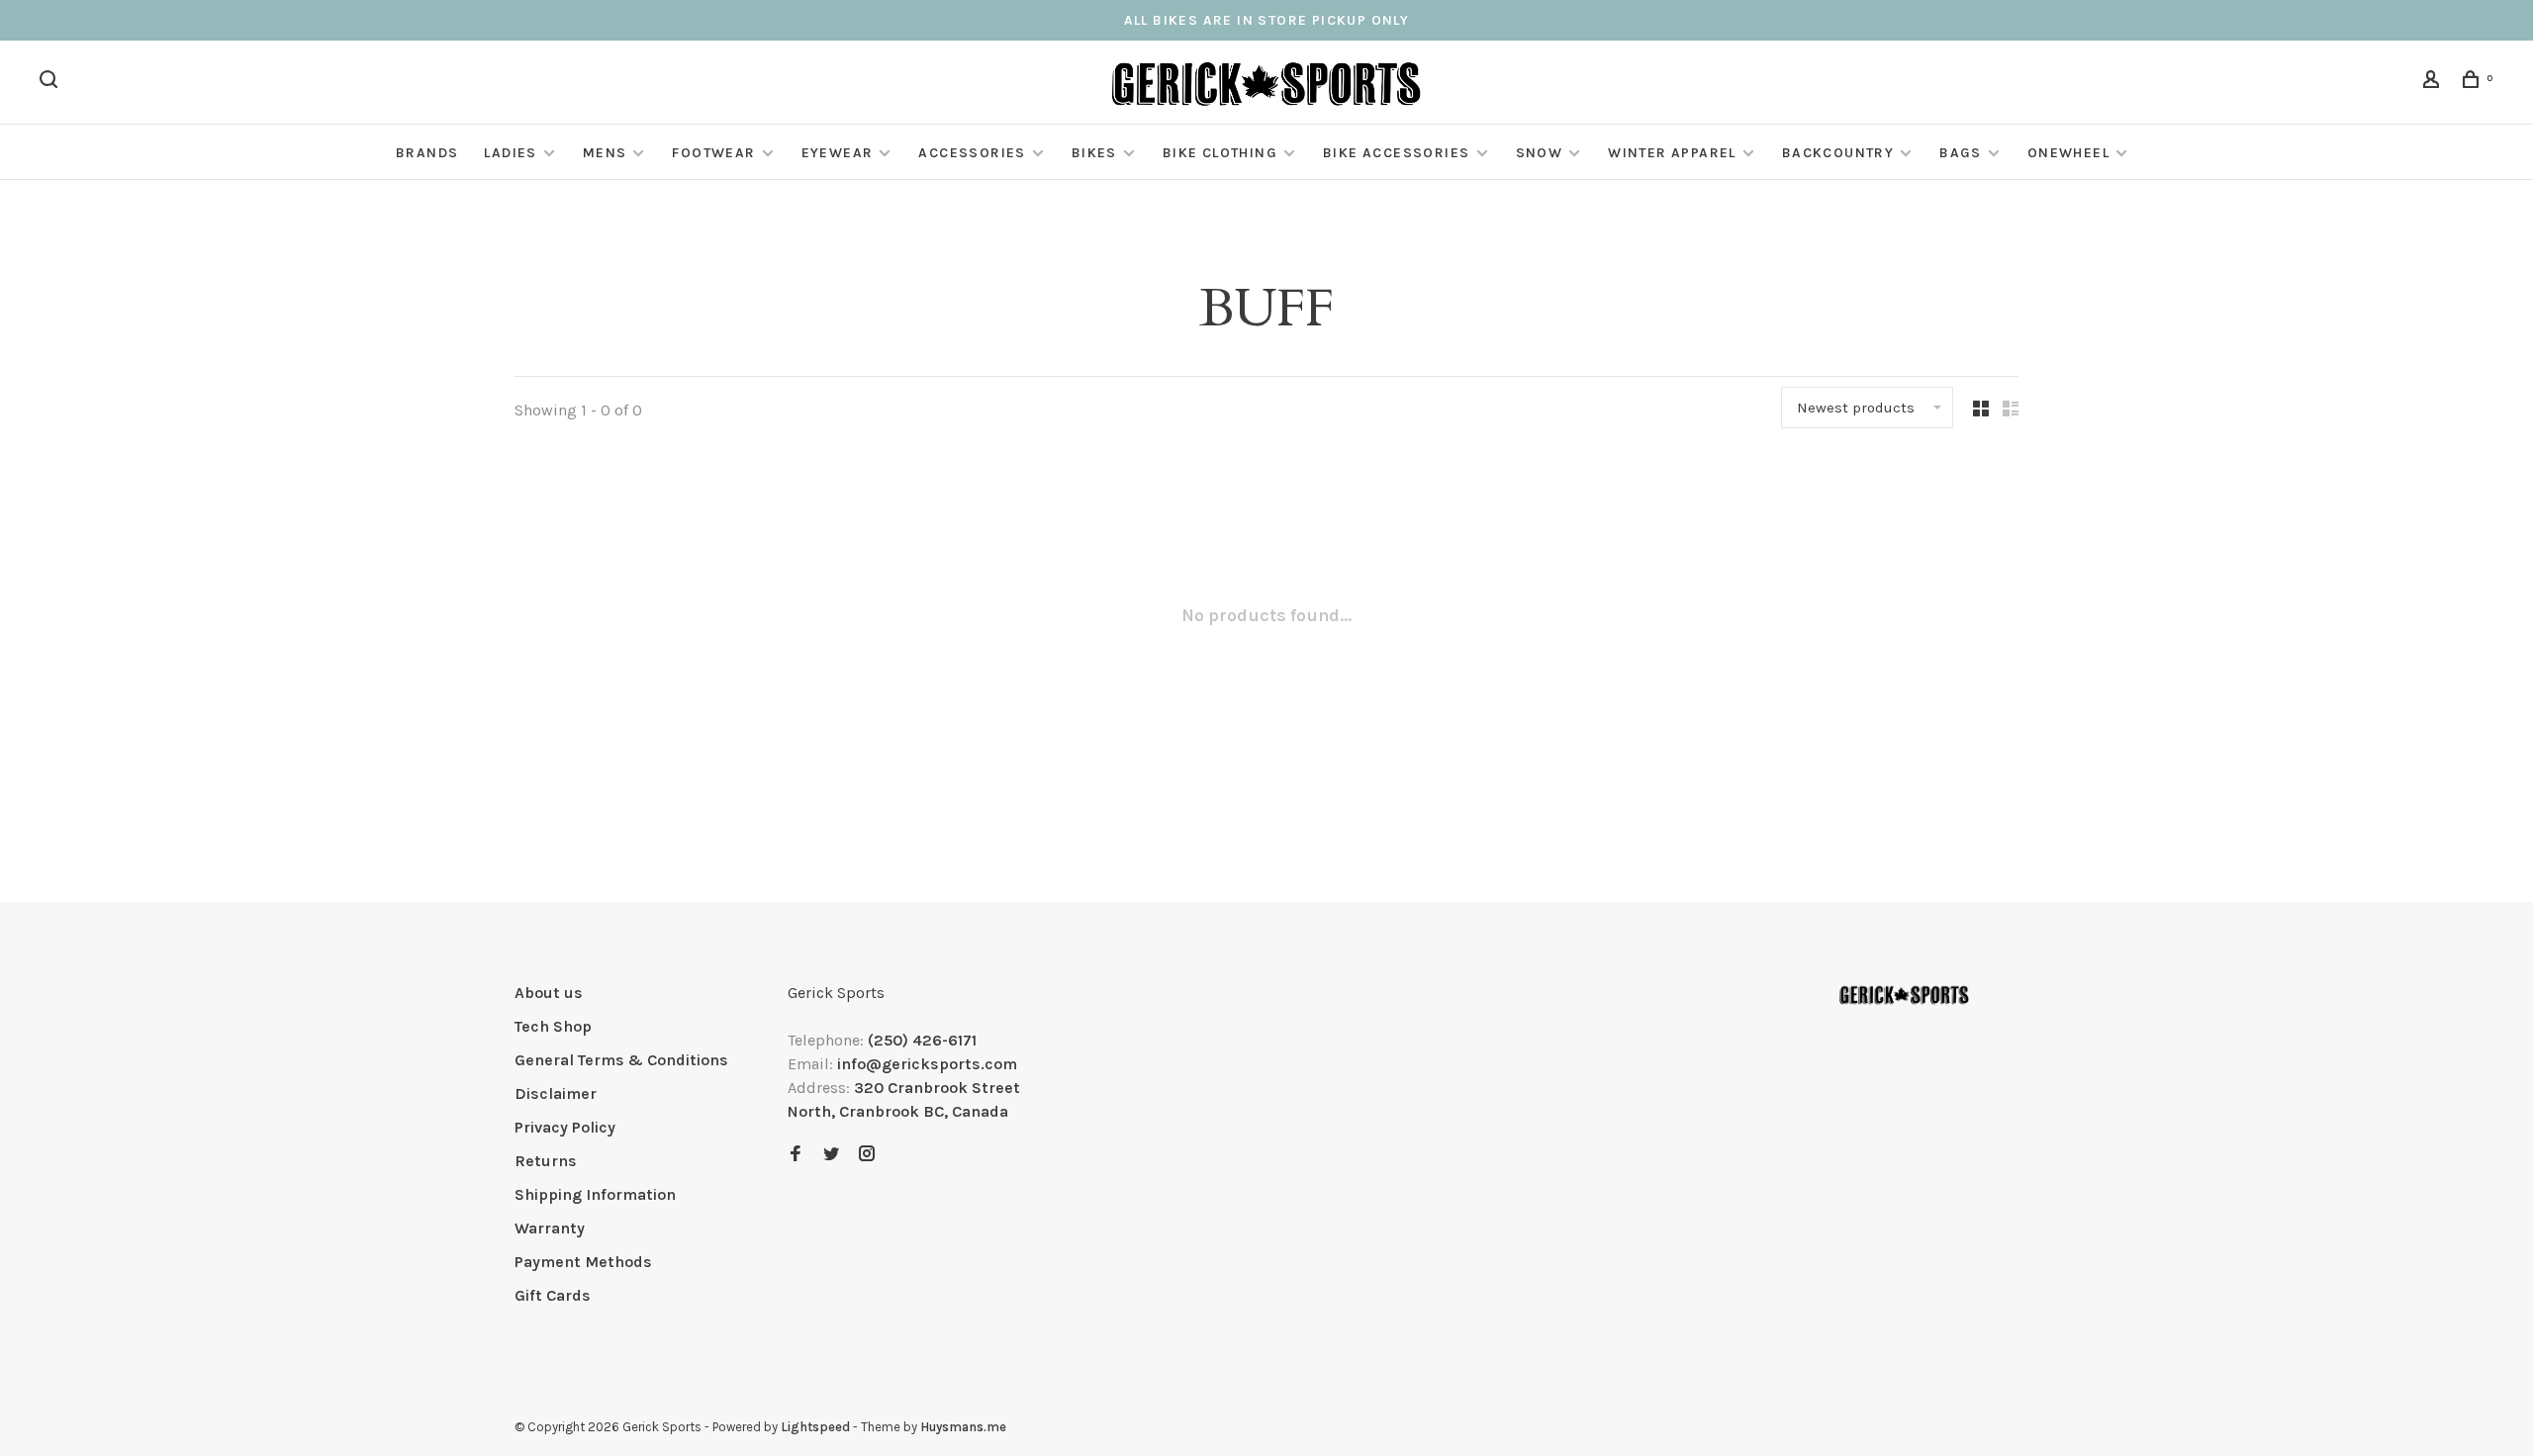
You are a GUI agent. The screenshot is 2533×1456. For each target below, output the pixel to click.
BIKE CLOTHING (1220, 153)
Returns (546, 1161)
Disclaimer (556, 1093)
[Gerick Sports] (1904, 996)
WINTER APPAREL (1672, 153)
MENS (605, 153)
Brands (427, 153)
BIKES (1094, 153)
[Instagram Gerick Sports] (867, 1155)
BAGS (1961, 153)
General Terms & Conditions (621, 1060)
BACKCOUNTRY (1838, 153)
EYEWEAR (838, 153)
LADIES (510, 153)
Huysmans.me (963, 1427)
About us (549, 993)
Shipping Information (595, 1194)
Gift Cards (553, 1295)
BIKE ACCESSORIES (1396, 153)
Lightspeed (815, 1427)
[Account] (2434, 83)
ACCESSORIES (972, 153)
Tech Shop (553, 1026)
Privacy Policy (565, 1127)
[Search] (51, 83)
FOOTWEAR (713, 153)
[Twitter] (831, 1155)
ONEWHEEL (2068, 153)
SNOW (1540, 153)
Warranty (550, 1228)
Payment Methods (583, 1262)
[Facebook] (796, 1155)
